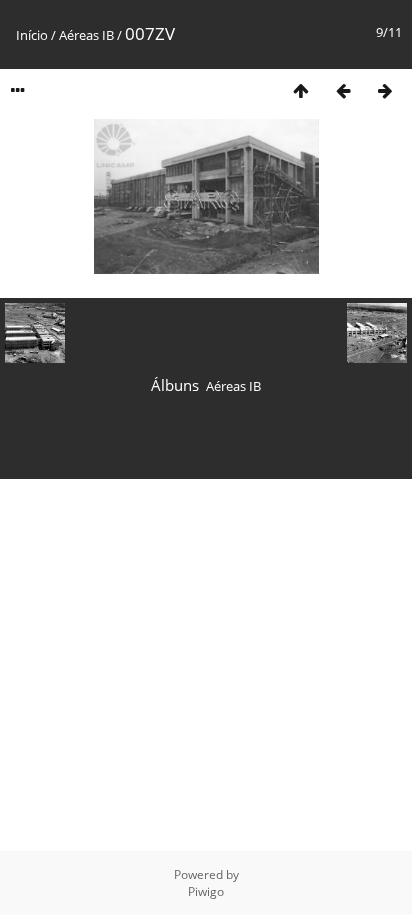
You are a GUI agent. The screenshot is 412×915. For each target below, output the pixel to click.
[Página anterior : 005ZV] (343, 90)
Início (32, 35)
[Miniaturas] (301, 90)
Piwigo (206, 891)
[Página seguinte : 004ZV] (385, 90)
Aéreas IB (86, 35)
